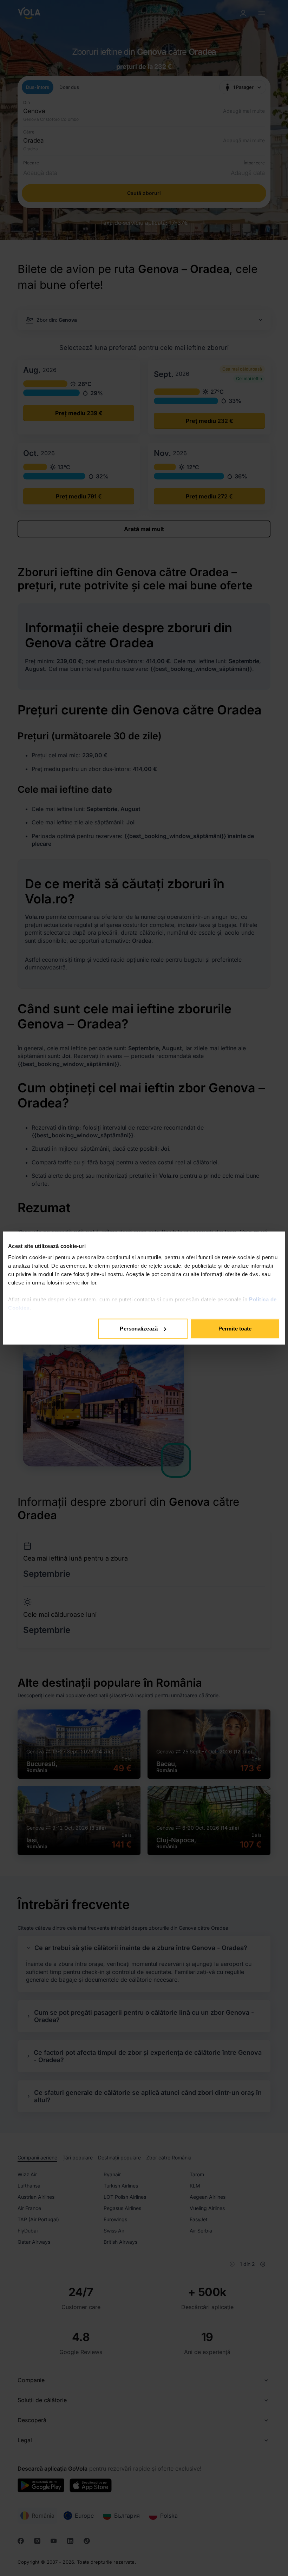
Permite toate (235, 1329)
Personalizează (139, 1329)
